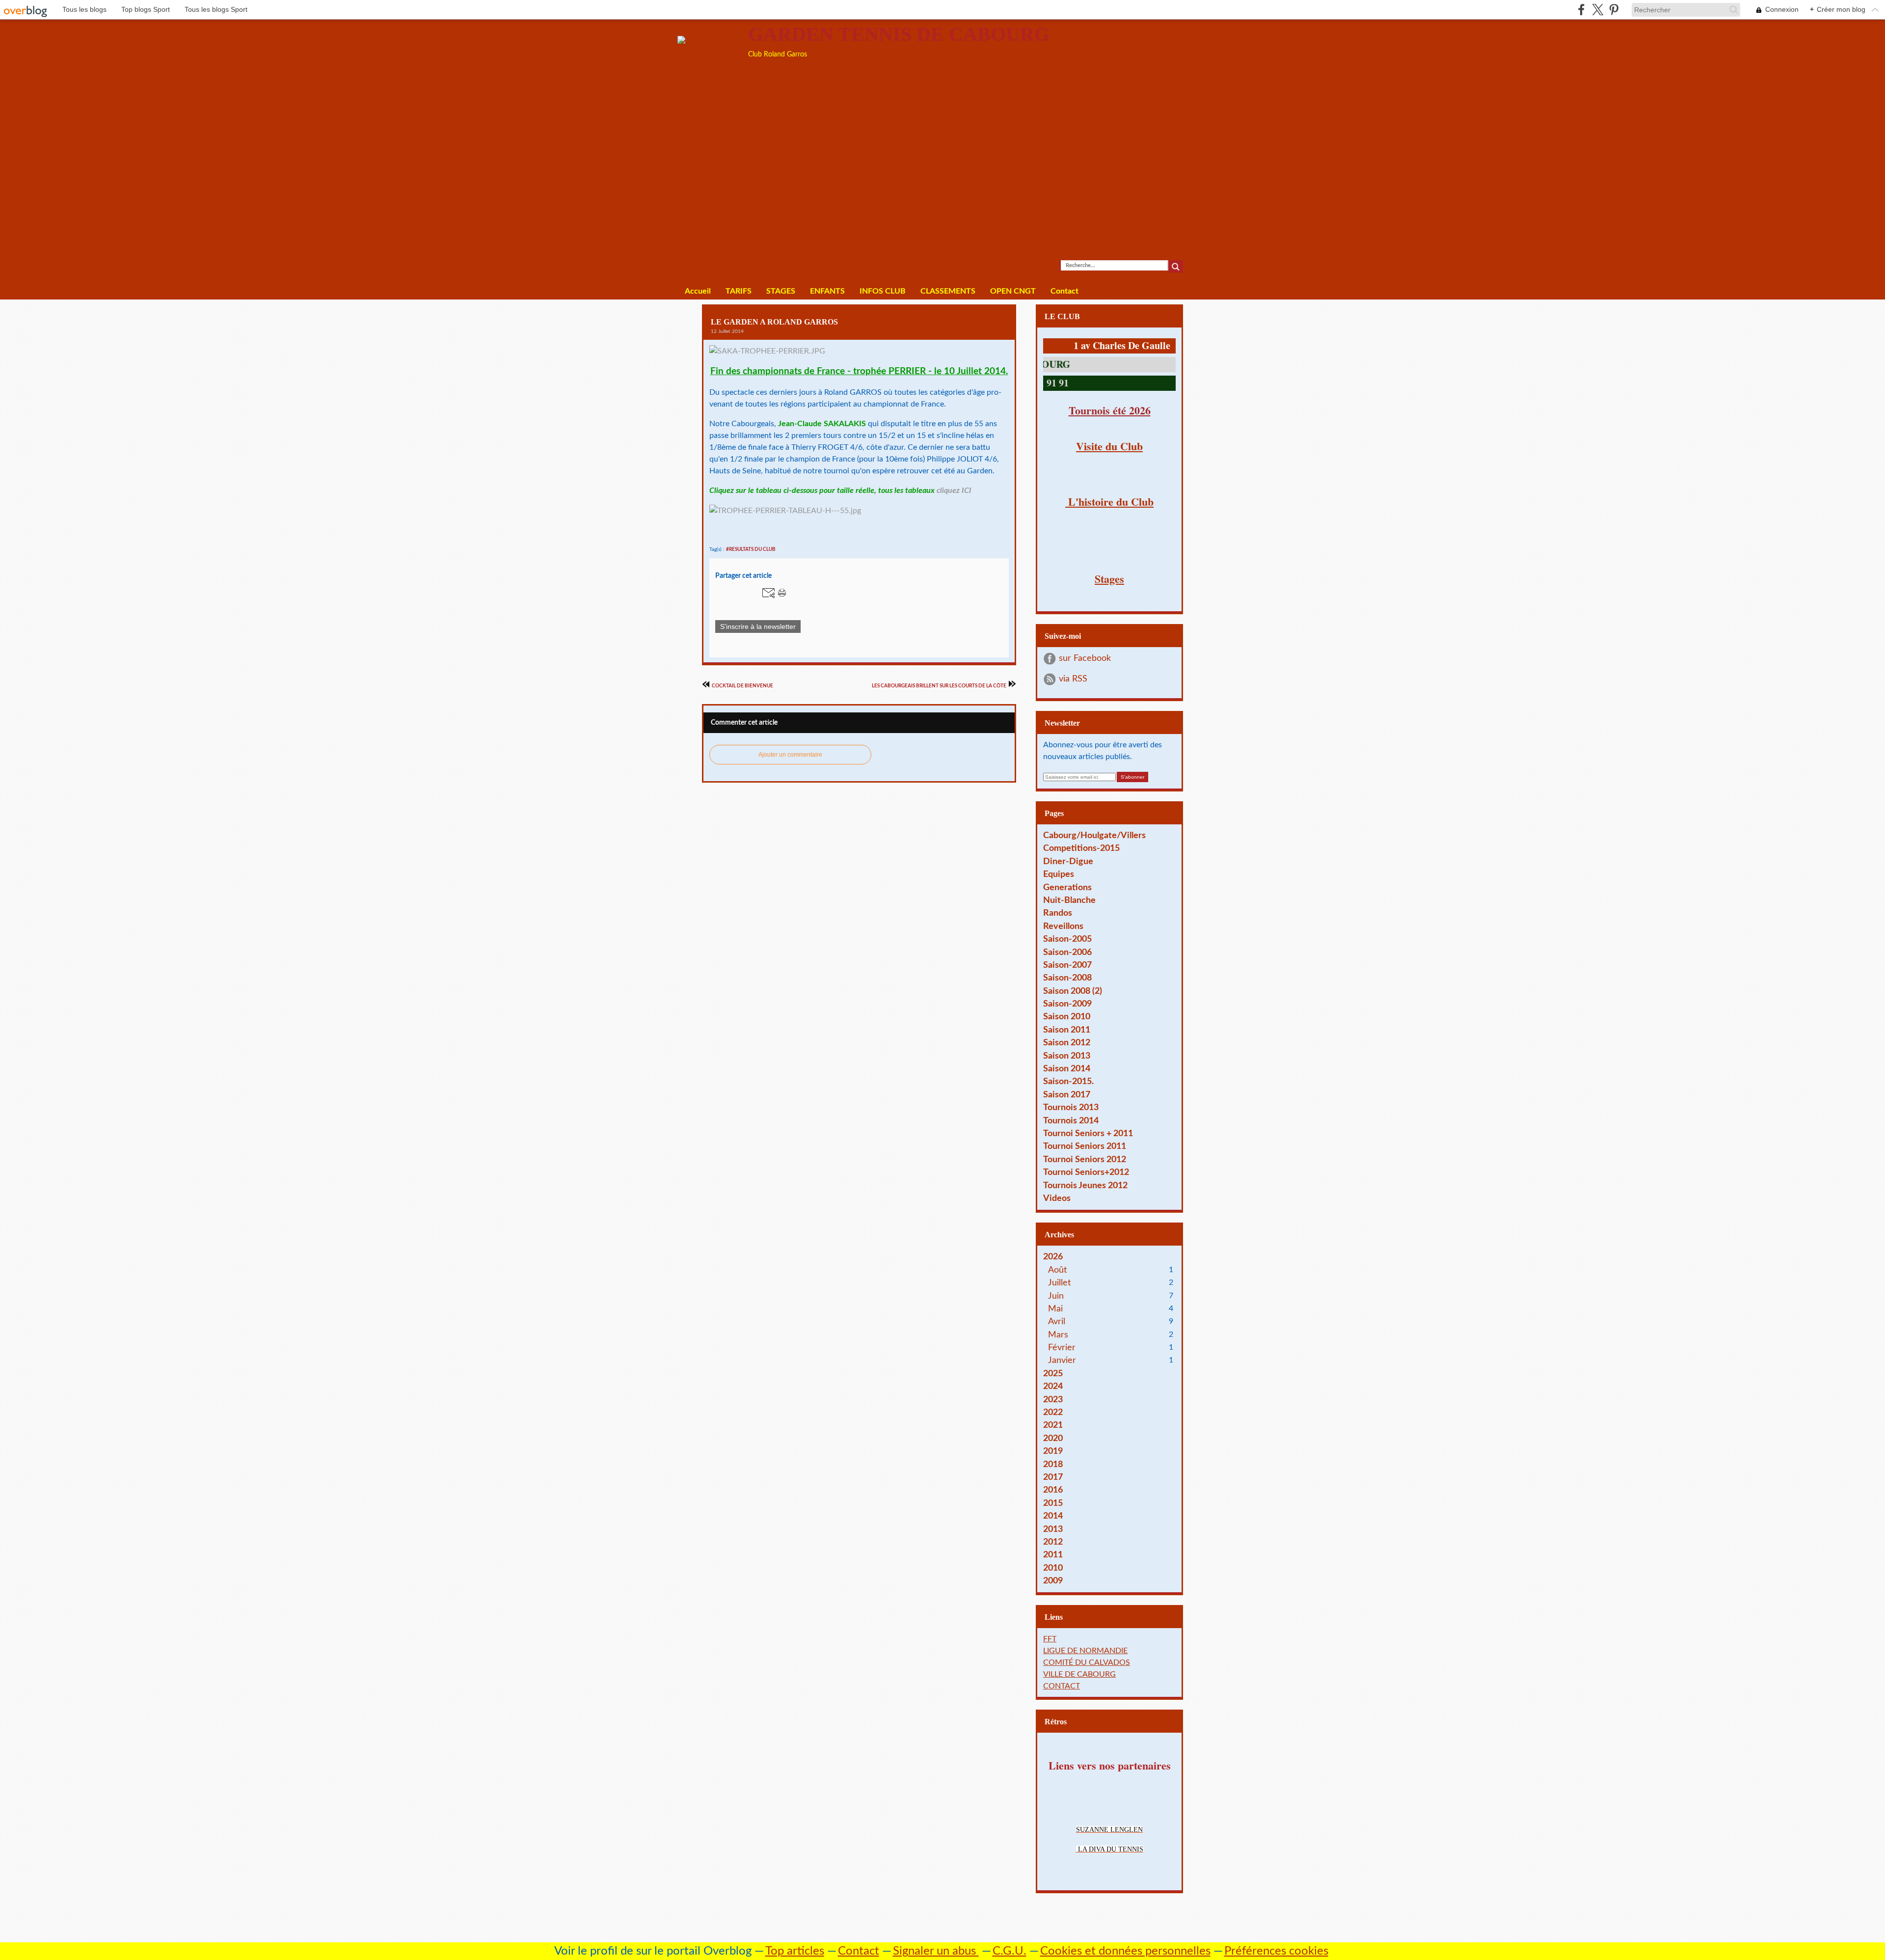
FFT (1050, 1639)
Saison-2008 (1067, 978)
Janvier (1062, 1360)
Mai (1055, 1309)
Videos (1057, 1198)
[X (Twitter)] (1598, 10)
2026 (1053, 1257)
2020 (1053, 1438)
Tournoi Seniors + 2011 (1088, 1133)
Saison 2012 (1067, 1043)
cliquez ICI (954, 490)
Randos (1058, 913)
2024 (1053, 1386)
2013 (1053, 1529)
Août (1057, 1270)
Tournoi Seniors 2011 (1085, 1146)
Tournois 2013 (1071, 1107)
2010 (1053, 1568)
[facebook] (1581, 10)
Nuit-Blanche (1069, 900)
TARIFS (739, 291)
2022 (1053, 1412)
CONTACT (1062, 1686)
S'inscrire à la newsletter (758, 626)
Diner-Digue (1068, 861)
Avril (1057, 1321)
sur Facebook (1085, 658)
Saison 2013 (1067, 1056)
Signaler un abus (936, 1951)
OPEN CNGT (1013, 291)
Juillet (1059, 1283)
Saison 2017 (1067, 1095)
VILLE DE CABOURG (1079, 1674)
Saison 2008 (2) (1073, 991)
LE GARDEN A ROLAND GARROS (774, 322)
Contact (1064, 291)
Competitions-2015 (1081, 848)
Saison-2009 (1067, 1004)
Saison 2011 (1067, 1030)
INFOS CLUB (883, 291)
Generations (1067, 887)
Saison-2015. (1068, 1081)
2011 (1053, 1555)
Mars (1058, 1335)
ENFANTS (827, 291)
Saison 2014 (1067, 1069)
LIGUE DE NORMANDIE (1085, 1651)
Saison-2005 (1067, 939)
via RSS (1073, 679)
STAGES (781, 291)
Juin (1056, 1296)
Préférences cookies (1276, 1951)
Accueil (698, 291)
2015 (1053, 1503)
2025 (1053, 1374)
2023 (1053, 1400)
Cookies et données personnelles (1125, 1951)
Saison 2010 (1067, 1017)
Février (1062, 1347)
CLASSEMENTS (948, 291)
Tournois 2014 (1071, 1121)
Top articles (795, 1951)
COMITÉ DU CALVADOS (1087, 1662)
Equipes (1059, 874)
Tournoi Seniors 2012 (1085, 1159)
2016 (1053, 1490)
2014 (1053, 1516)
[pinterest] (1614, 10)
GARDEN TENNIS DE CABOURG (899, 34)
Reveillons (1063, 926)
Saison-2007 (1067, 965)
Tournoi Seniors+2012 (1086, 1172)
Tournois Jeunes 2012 (1085, 1185)
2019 (1053, 1451)
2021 (1053, 1425)
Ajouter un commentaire (790, 755)
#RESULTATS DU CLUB (751, 549)
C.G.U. (1010, 1951)
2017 (1053, 1477)
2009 (1053, 1581)
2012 (1053, 1542)
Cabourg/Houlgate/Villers (1094, 835)
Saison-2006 (1067, 952)
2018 (1053, 1464)
